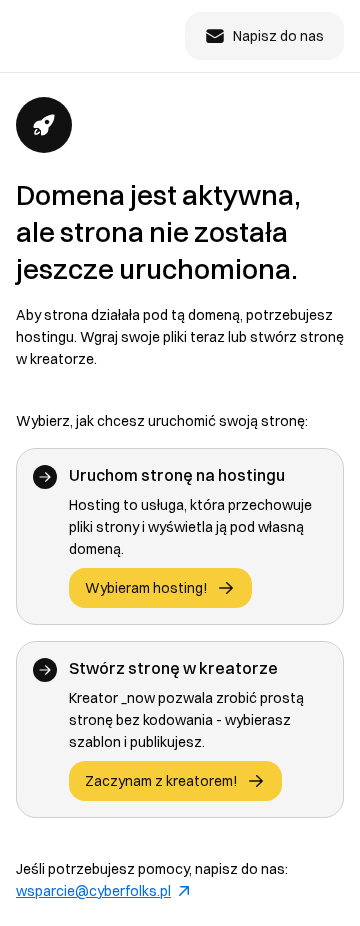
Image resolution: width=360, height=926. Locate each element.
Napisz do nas (278, 36)
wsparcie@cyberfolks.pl (93, 891)
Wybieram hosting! (146, 588)
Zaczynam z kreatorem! (161, 781)
